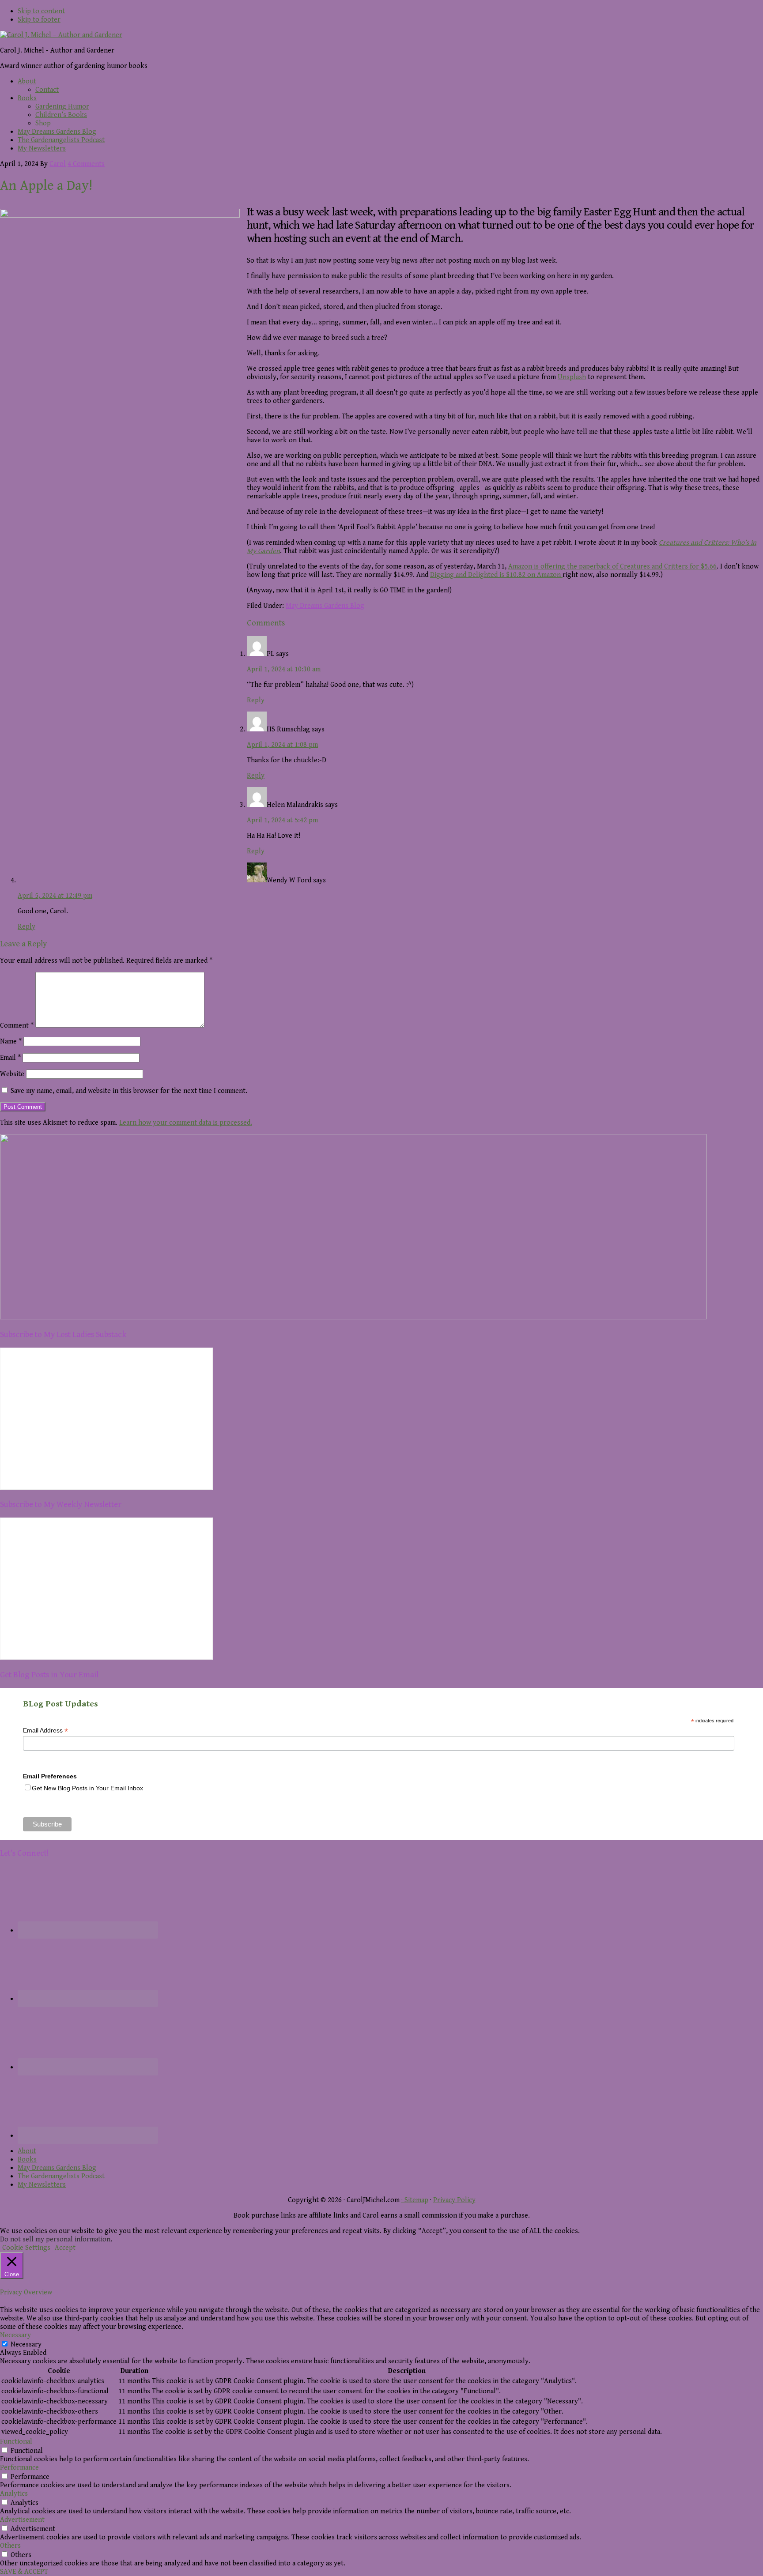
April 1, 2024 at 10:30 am (284, 669)
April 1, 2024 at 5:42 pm (282, 820)
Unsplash (572, 377)
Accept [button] (65, 2248)
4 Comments (86, 164)
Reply (256, 700)
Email (10, 1058)
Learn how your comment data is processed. (186, 1123)
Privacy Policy (454, 2200)
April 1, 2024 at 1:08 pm (282, 745)
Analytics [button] (14, 2494)
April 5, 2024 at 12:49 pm (55, 896)
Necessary (26, 2344)
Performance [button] (19, 2468)
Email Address (45, 1731)
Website (12, 1074)
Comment (17, 1026)
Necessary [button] (15, 2335)
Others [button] (10, 2546)
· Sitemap (415, 2200)
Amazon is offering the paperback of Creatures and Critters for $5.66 (612, 567)
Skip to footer (39, 20)
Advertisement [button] (22, 2520)
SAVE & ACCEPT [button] (24, 2572)
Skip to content (41, 11)
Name (11, 1041)
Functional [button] (16, 2442)
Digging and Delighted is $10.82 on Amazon (496, 575)
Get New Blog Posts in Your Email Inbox (87, 1788)
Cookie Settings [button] (26, 2248)
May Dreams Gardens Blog (325, 606)
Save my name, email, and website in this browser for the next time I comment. (129, 1091)
